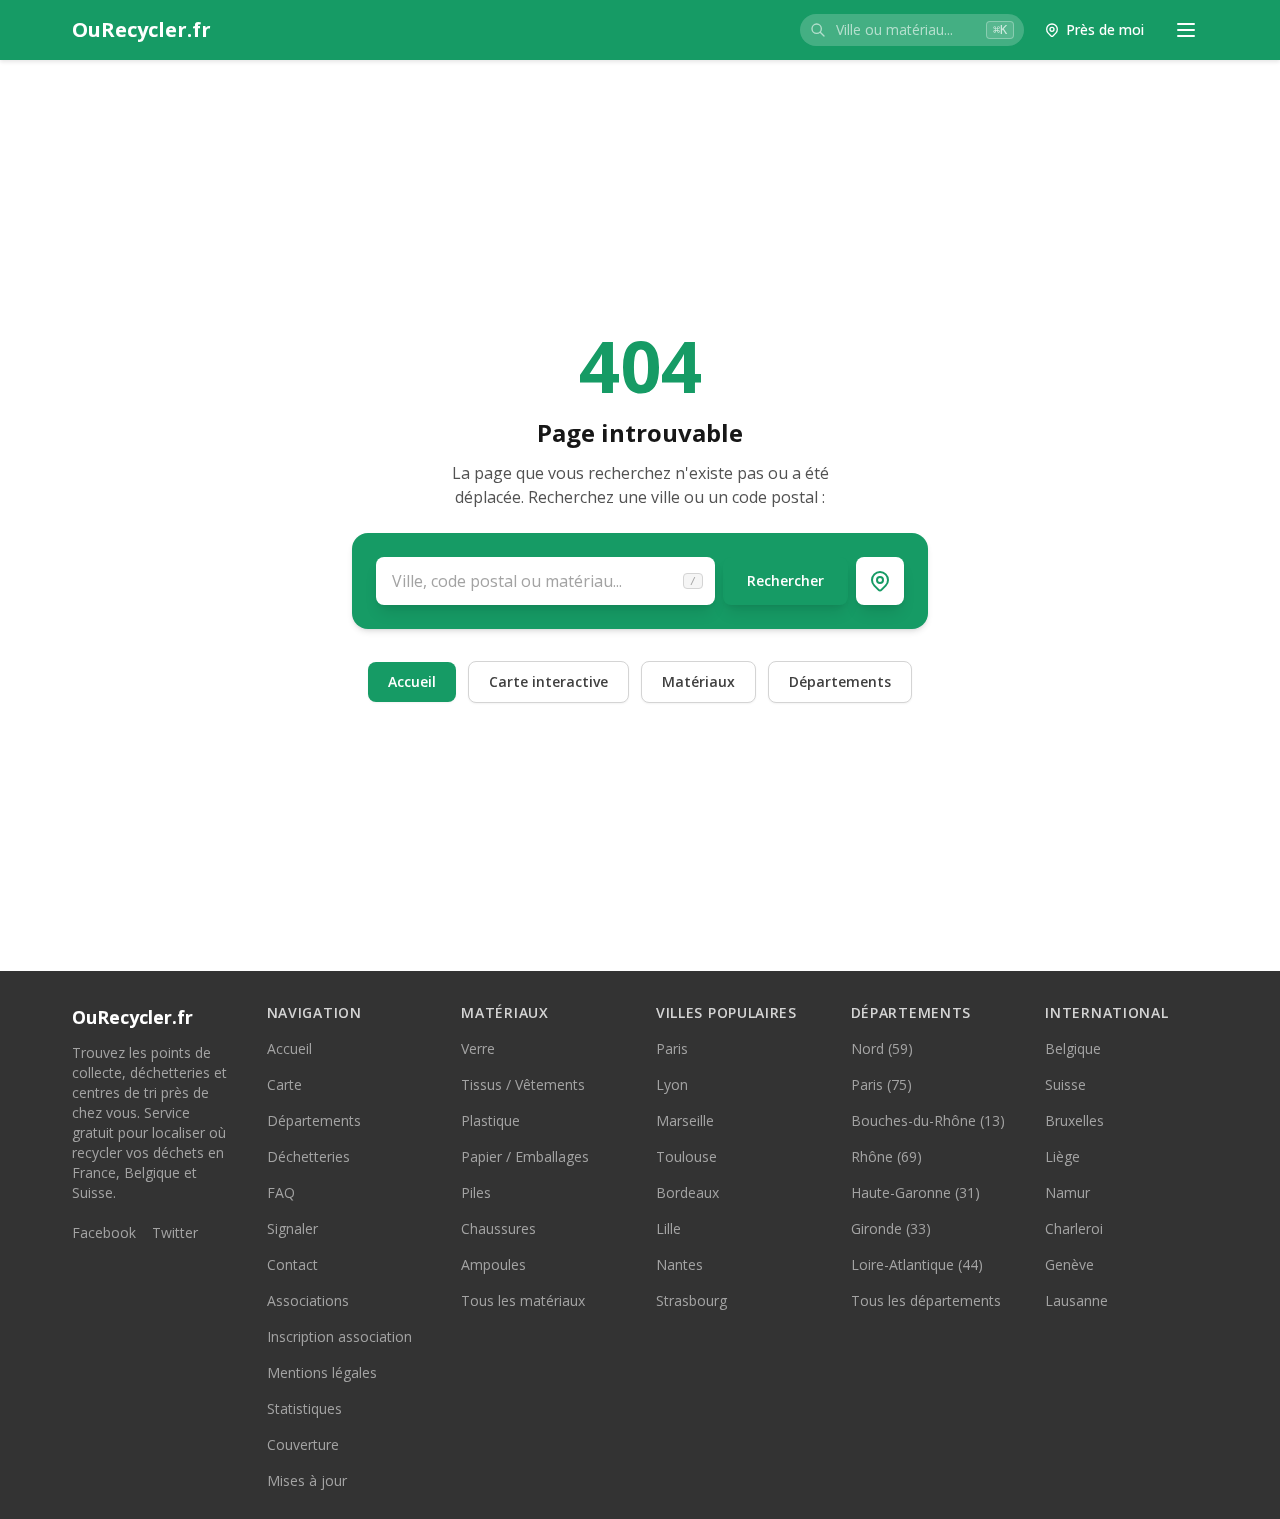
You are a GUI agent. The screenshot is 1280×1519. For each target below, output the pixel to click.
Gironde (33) (891, 1228)
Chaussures (498, 1228)
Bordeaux (687, 1192)
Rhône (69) (886, 1156)
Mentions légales (322, 1372)
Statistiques (304, 1408)
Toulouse (686, 1156)
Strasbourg (691, 1300)
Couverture (303, 1444)
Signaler (292, 1228)
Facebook (104, 1232)
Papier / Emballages (525, 1156)
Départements (840, 681)
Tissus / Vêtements (523, 1084)
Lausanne (1076, 1300)
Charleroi (1074, 1228)
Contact (292, 1264)
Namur (1067, 1192)
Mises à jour (307, 1480)
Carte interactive (548, 681)
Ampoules (493, 1264)
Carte (284, 1084)
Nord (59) (882, 1048)
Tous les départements (926, 1300)
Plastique (490, 1120)
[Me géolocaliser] (880, 581)
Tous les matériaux (523, 1300)
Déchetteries (308, 1156)
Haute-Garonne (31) (915, 1192)
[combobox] (912, 30)
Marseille (685, 1120)
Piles (476, 1192)
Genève (1069, 1264)
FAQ (281, 1192)
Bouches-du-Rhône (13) (928, 1120)
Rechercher (785, 580)
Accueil (412, 681)
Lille (668, 1228)
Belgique (1073, 1048)
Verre (478, 1048)
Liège (1062, 1156)
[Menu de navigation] (1186, 30)
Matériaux (698, 681)
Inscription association (339, 1336)
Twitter (175, 1232)
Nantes (679, 1264)
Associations (308, 1300)
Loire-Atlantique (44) (917, 1264)
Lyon (672, 1084)
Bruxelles (1074, 1120)
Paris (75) (881, 1084)
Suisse (1065, 1084)
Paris (672, 1048)
